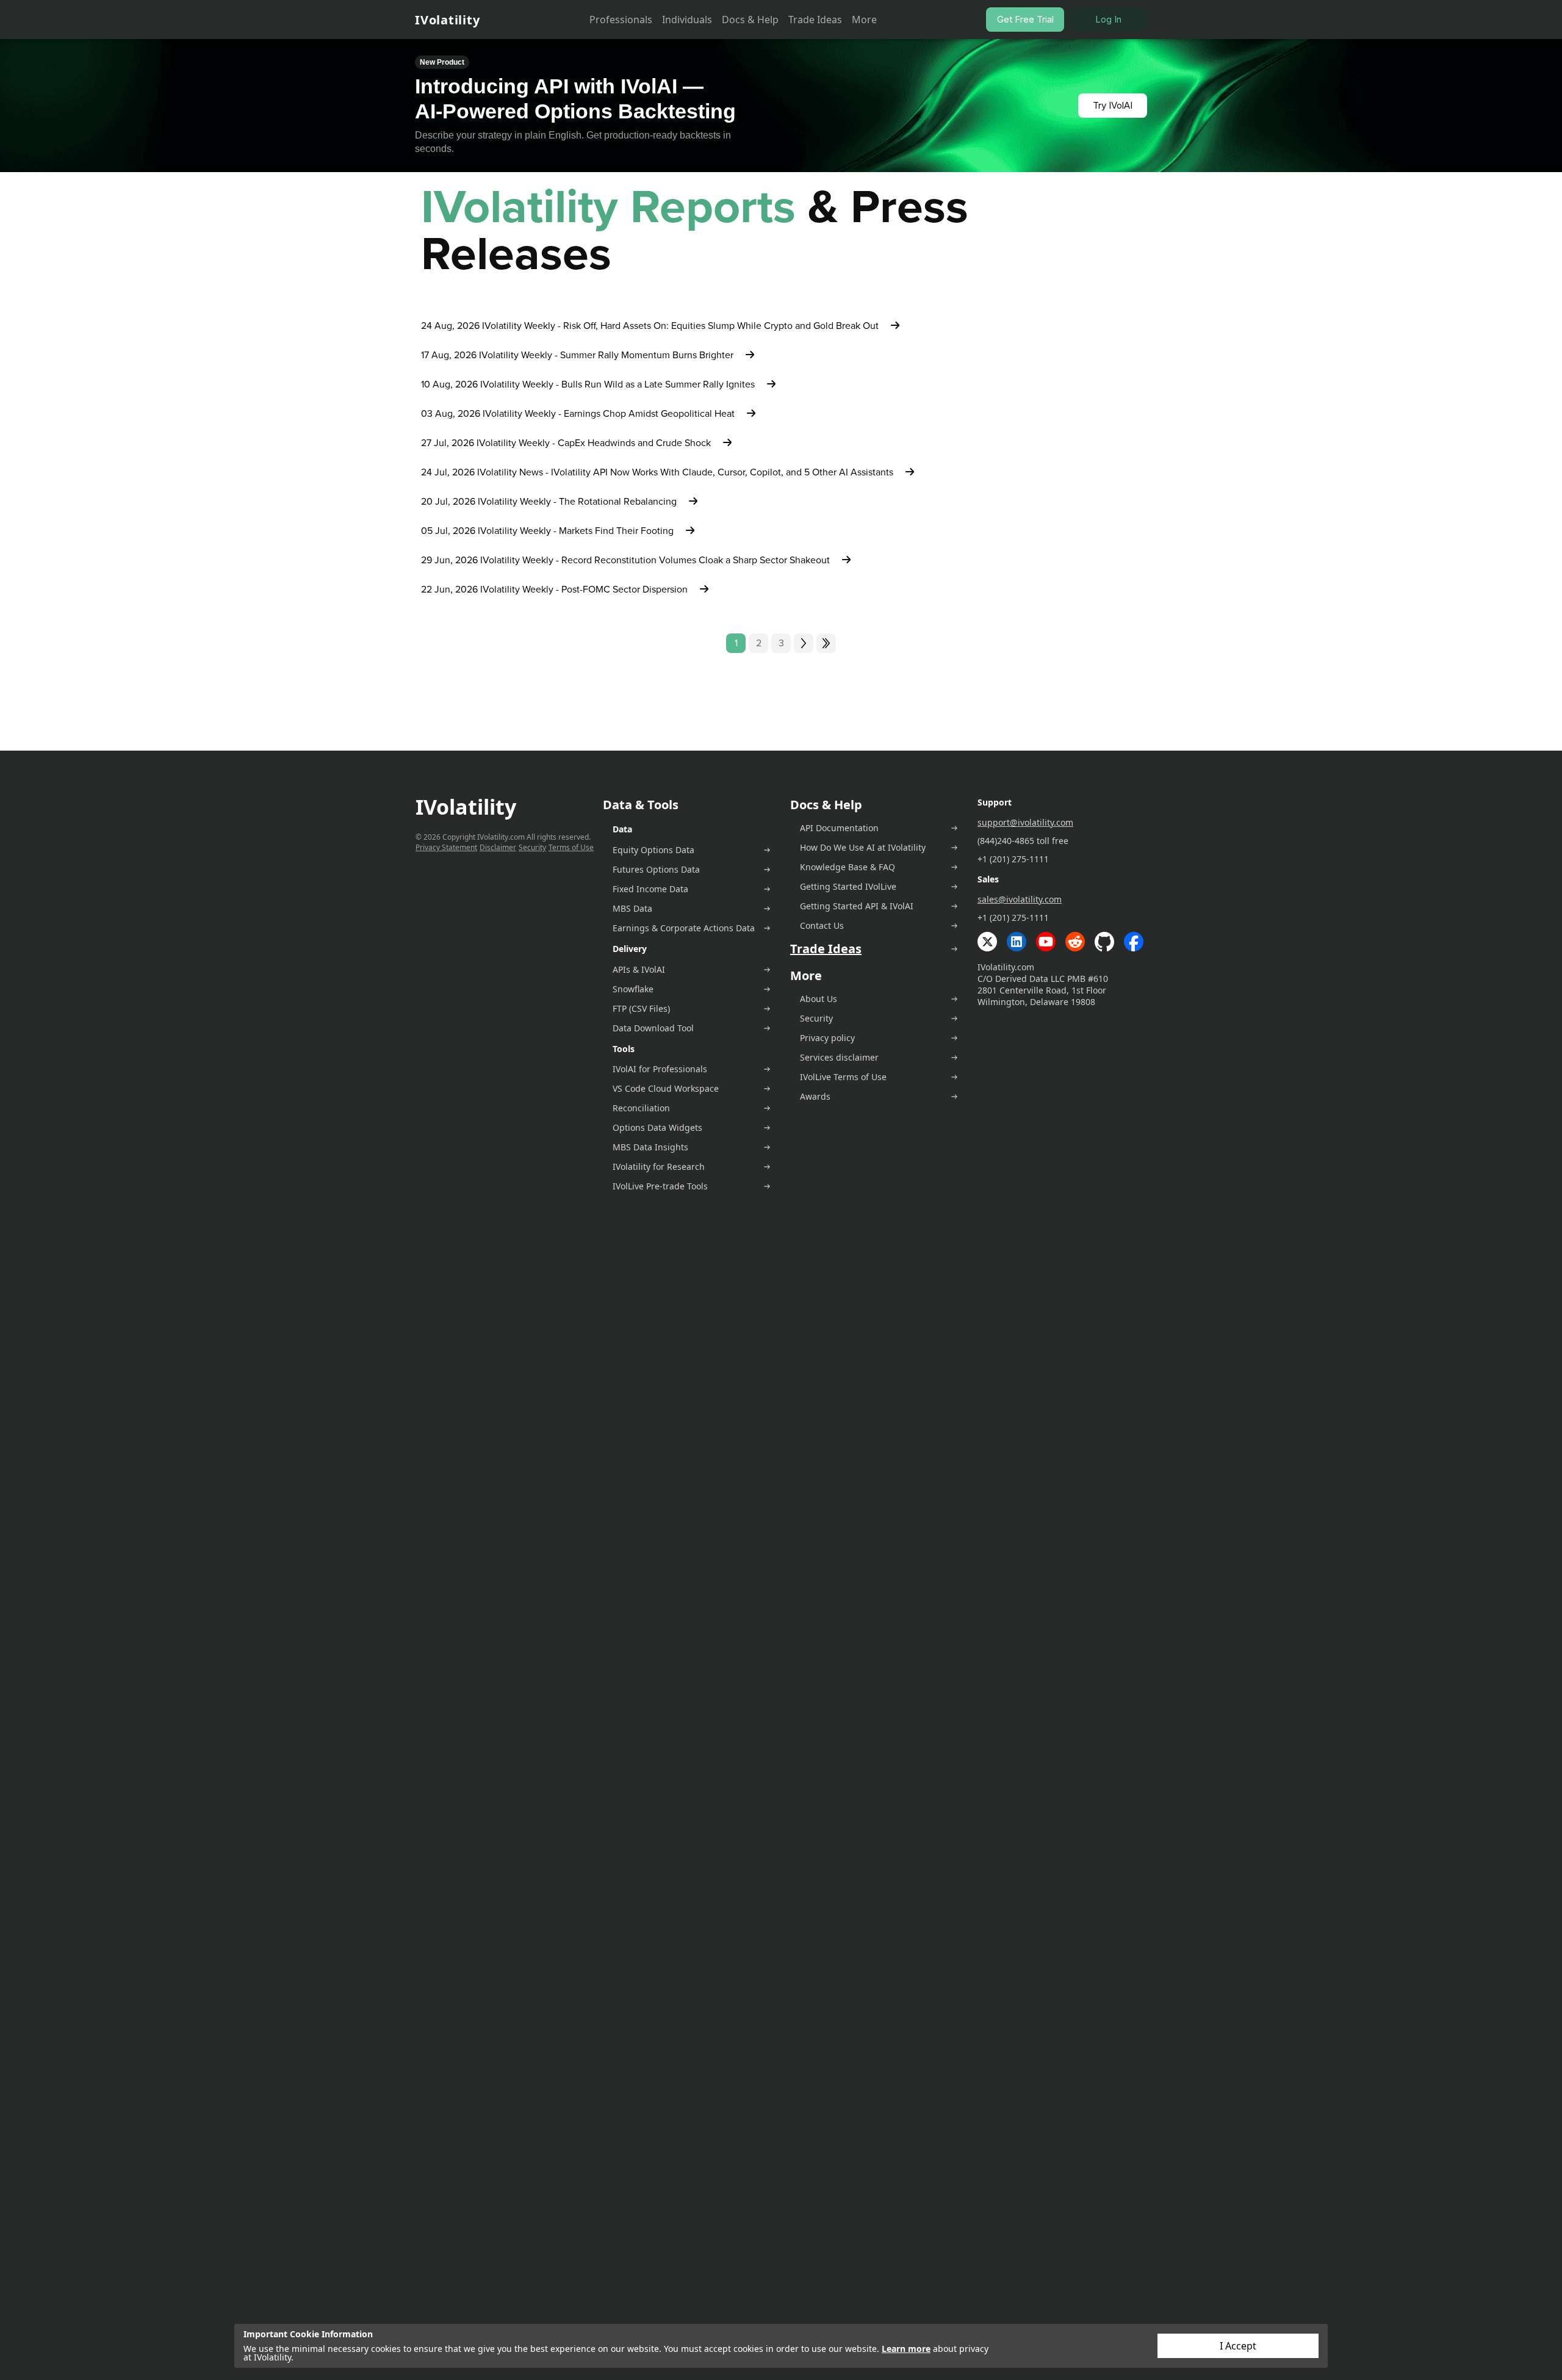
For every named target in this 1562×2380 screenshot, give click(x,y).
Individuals (687, 20)
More (864, 20)
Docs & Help (750, 20)
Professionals (621, 20)
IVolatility (447, 20)
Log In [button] (1108, 19)
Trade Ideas (815, 20)
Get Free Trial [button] (1025, 19)
